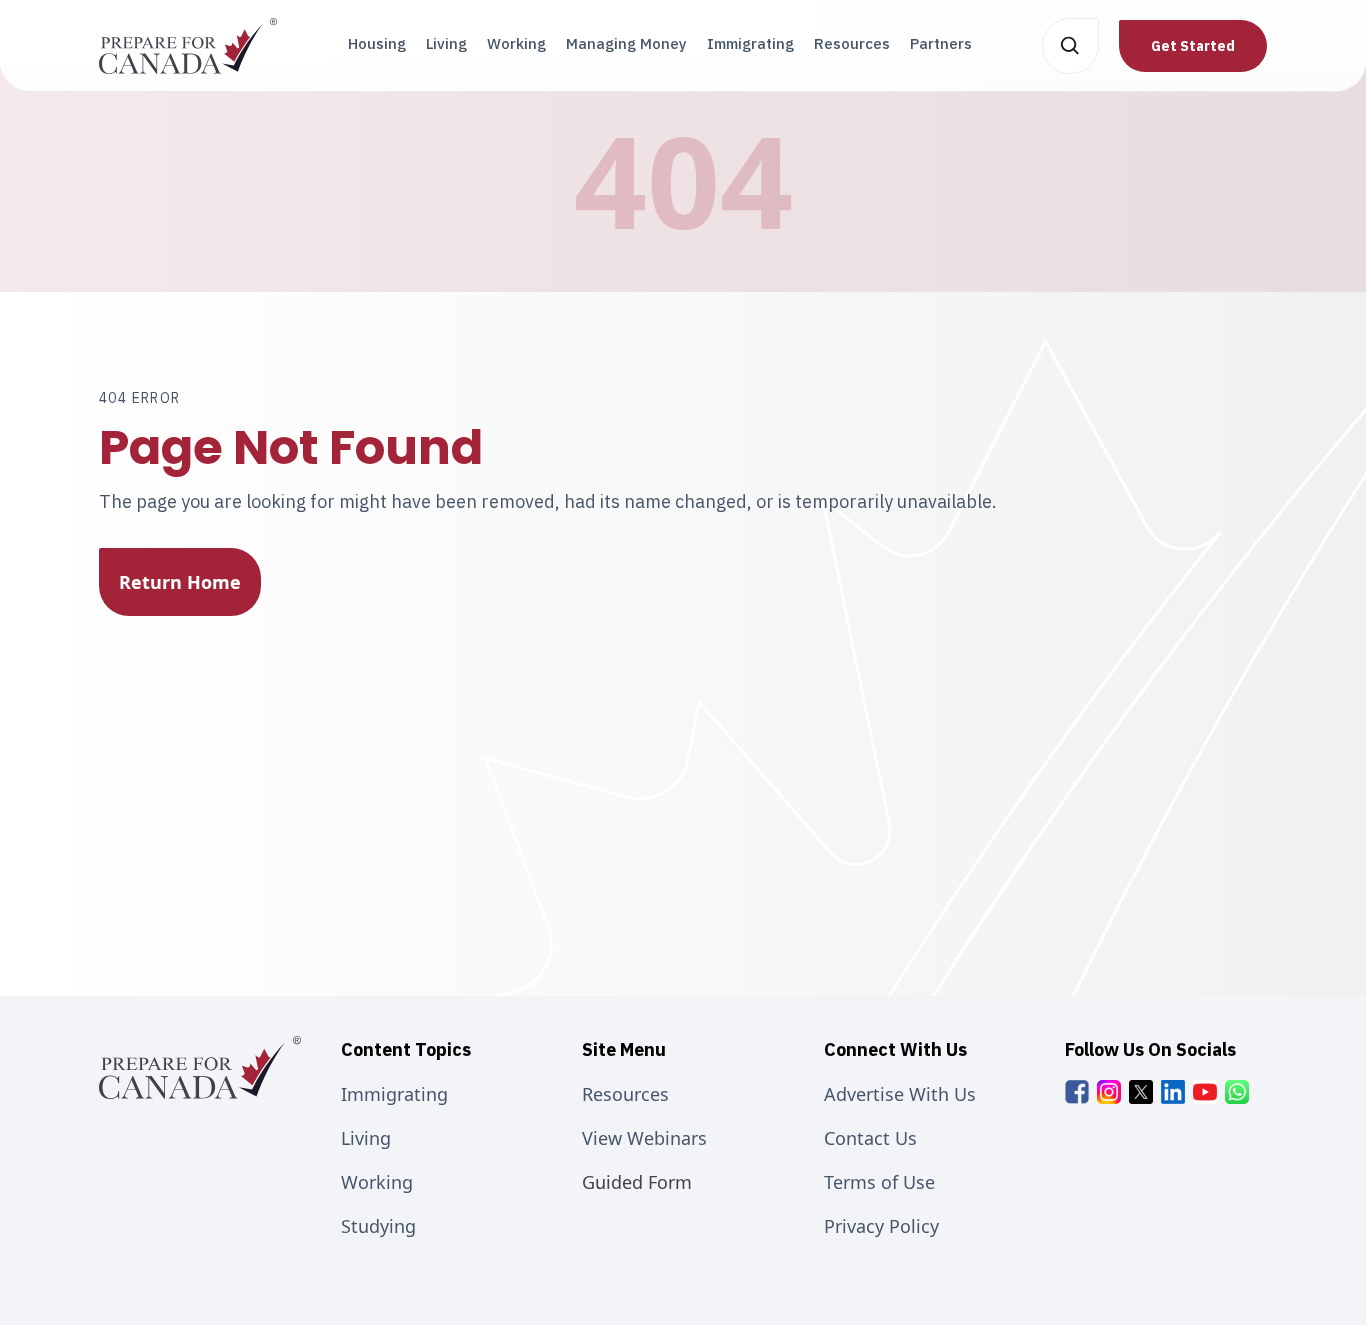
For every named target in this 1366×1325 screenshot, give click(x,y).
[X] (1141, 1092)
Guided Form (637, 1182)
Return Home (180, 582)
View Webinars (644, 1138)
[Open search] (1070, 46)
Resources (852, 43)
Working (516, 43)
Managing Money (626, 43)
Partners (941, 43)
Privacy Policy (881, 1226)
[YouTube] (1205, 1092)
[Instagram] (1109, 1092)
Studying (378, 1226)
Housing (377, 43)
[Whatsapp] (1237, 1092)
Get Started (1193, 46)
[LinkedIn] (1173, 1092)
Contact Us (870, 1138)
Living (446, 43)
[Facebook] (1077, 1092)
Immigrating (750, 43)
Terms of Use (879, 1182)
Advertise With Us (900, 1094)
